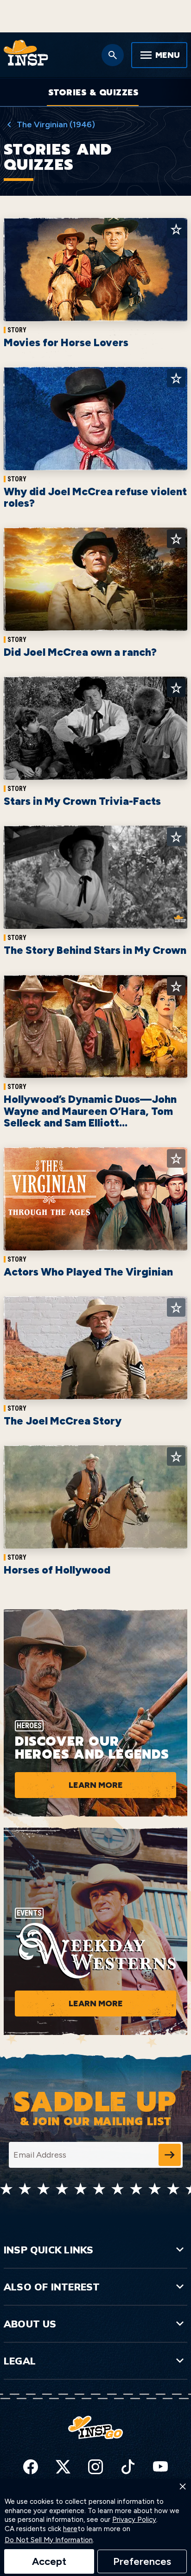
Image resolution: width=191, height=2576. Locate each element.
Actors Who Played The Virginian (88, 1272)
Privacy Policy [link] (134, 2520)
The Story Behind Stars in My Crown (95, 950)
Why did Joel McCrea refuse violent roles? (95, 497)
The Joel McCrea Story (63, 1421)
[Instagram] (95, 2467)
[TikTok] (128, 2467)
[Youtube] (160, 2467)
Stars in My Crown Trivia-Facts (82, 801)
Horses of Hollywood (57, 1570)
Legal (20, 2361)
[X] (63, 2467)
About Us (30, 2324)
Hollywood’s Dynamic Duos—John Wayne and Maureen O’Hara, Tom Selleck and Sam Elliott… (90, 1111)
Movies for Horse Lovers (66, 342)
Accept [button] (49, 2561)
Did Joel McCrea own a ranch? (80, 652)
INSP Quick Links (48, 2250)
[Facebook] (31, 2467)
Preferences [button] (142, 2561)
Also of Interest (52, 2287)
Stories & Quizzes (94, 93)
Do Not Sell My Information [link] (49, 2540)
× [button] (183, 2486)
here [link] (70, 2529)
